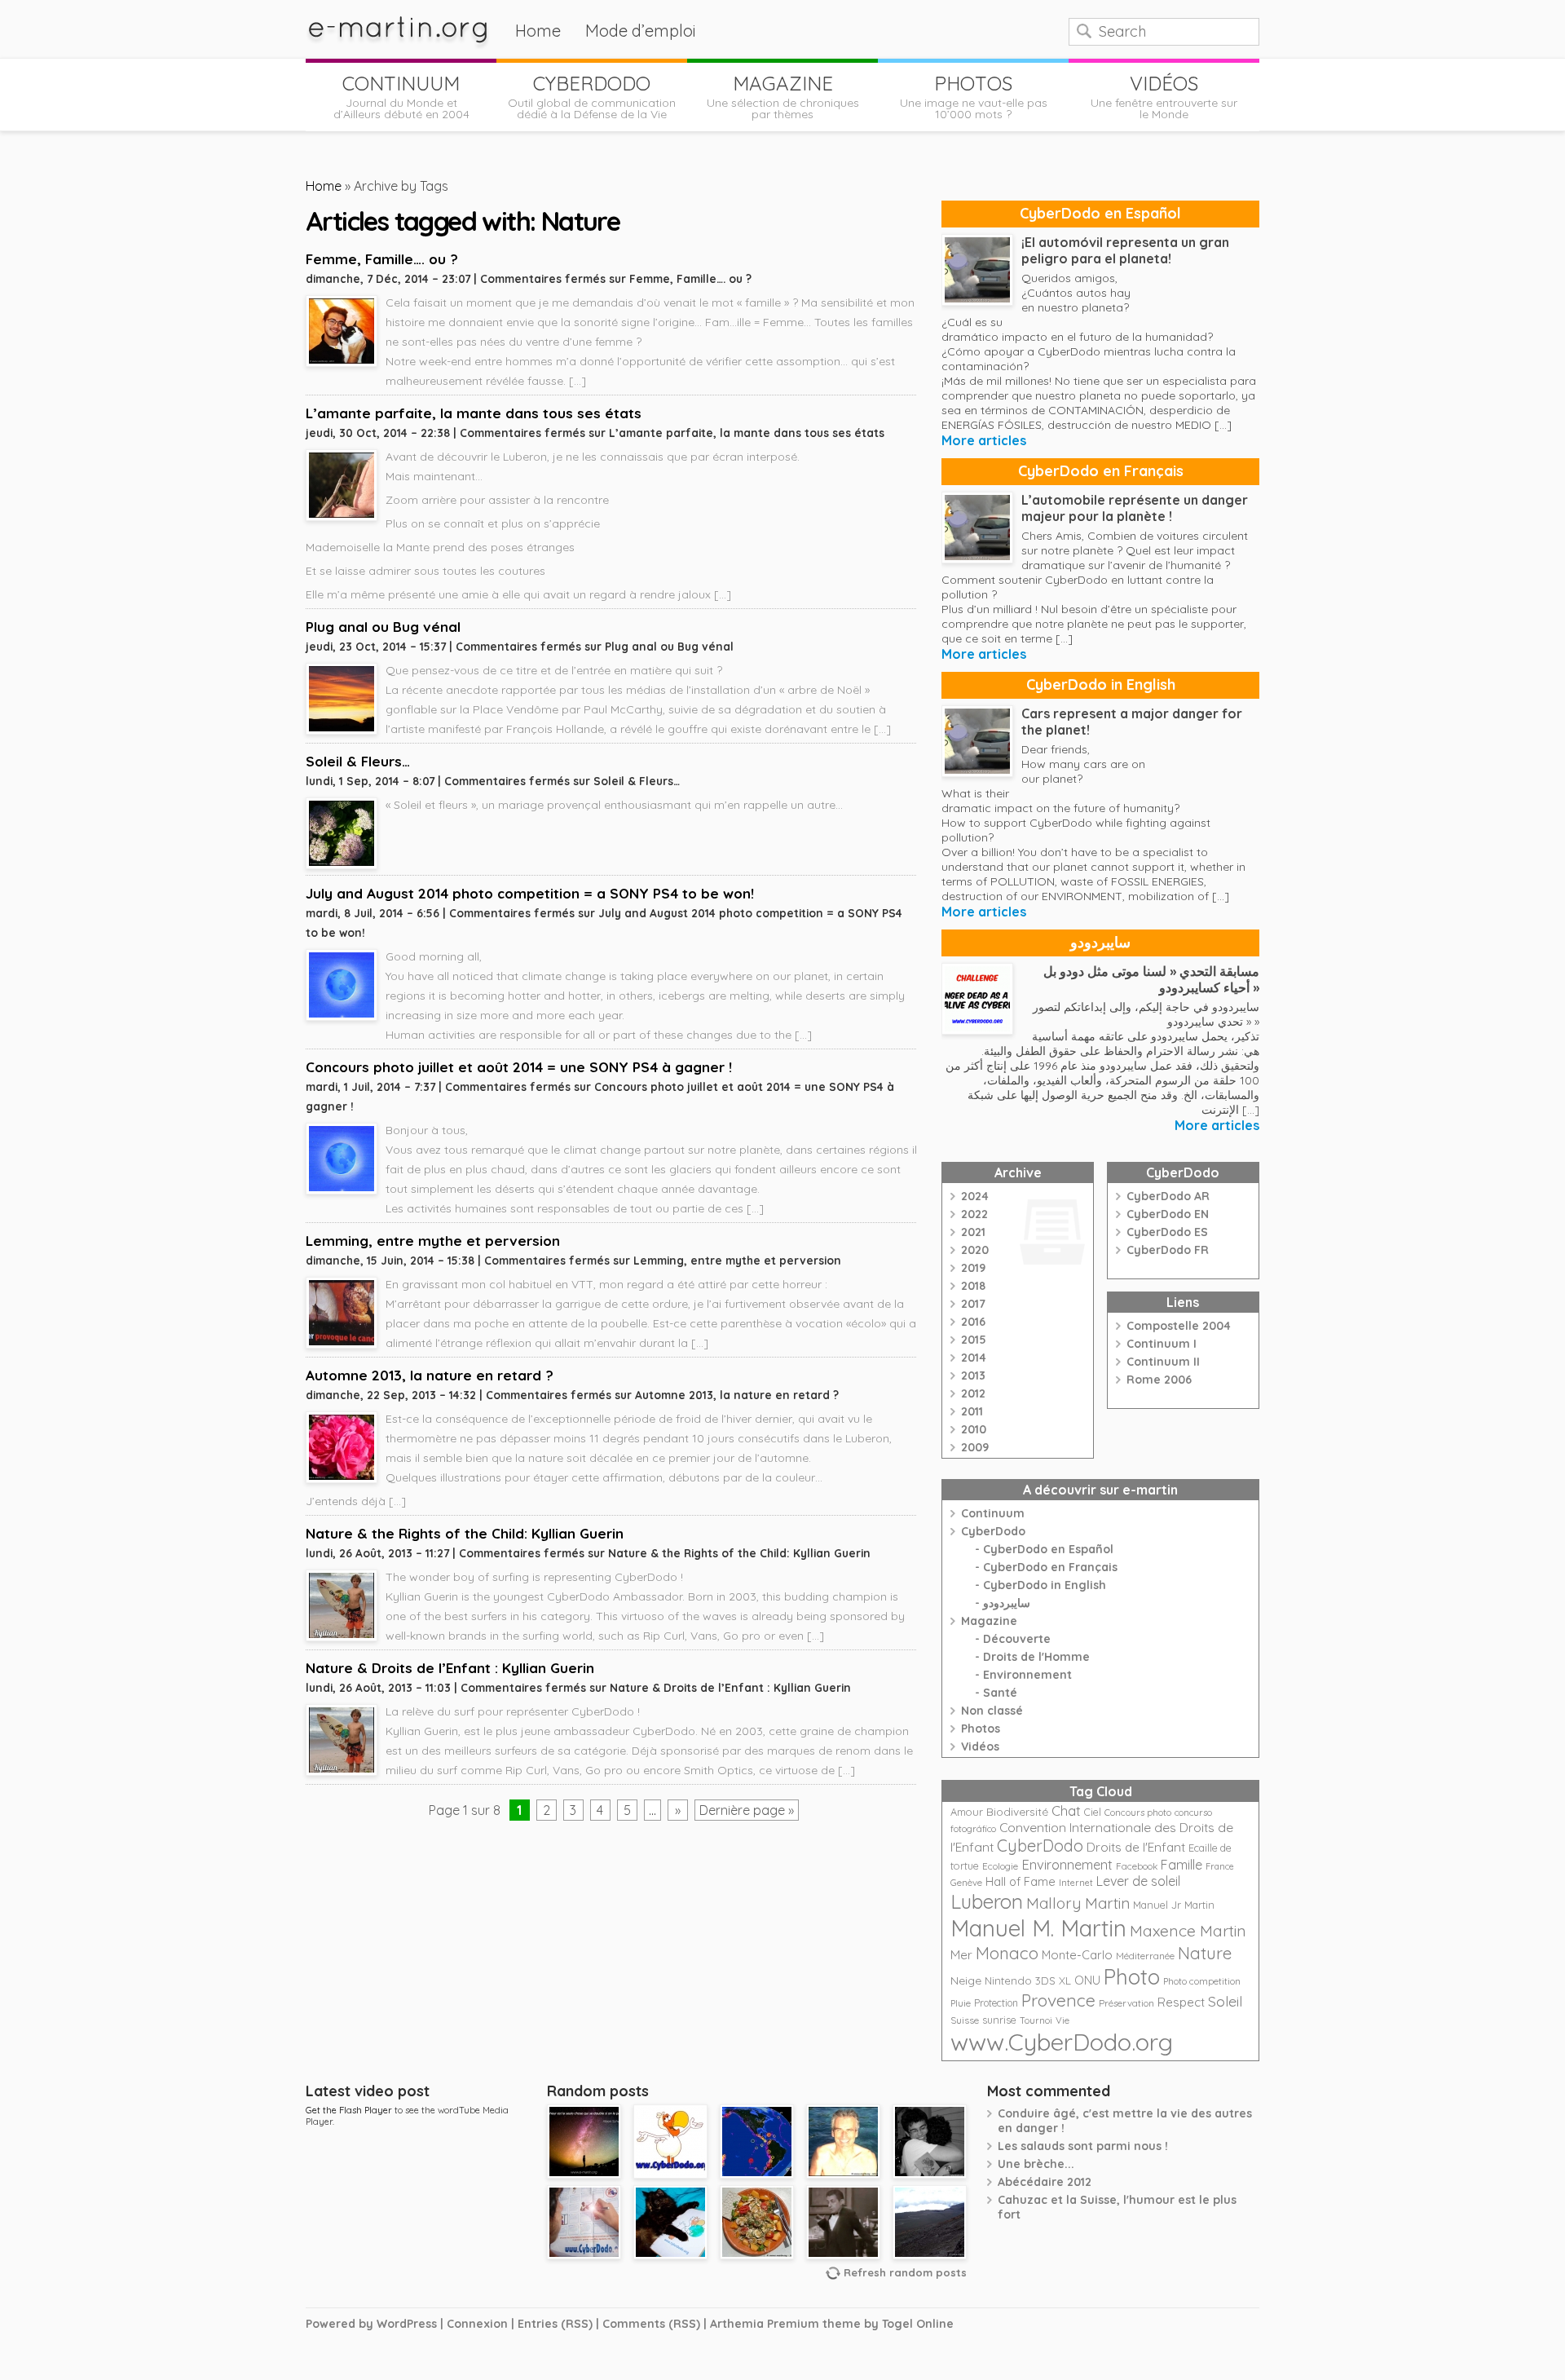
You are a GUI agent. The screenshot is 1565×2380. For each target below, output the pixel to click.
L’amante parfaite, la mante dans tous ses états (474, 413)
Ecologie (1000, 1866)
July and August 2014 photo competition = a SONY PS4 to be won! (530, 893)
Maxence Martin (1188, 1930)
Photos (981, 1729)
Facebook (1137, 1866)
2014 (974, 1358)
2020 (975, 1250)
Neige (966, 1980)
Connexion (477, 2324)
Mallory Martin (1078, 1903)
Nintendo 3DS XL (1028, 1980)
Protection (996, 2003)
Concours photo (1138, 1813)
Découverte (1017, 1639)
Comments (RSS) (651, 2324)
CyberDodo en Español (1100, 213)
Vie (1062, 2020)
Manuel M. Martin (1038, 1928)
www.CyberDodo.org (1062, 2042)
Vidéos (980, 1746)
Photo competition (1202, 1981)
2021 (973, 1232)
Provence (1058, 2000)
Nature (1205, 1953)
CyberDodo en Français (1101, 471)
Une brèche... (1036, 2164)
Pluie (961, 2003)
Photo (1132, 1976)
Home (538, 31)
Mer (961, 1955)
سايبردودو (1100, 942)
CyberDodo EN (1168, 1214)
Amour (967, 1812)
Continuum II (1163, 1362)
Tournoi (1036, 2020)
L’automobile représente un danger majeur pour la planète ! (1135, 508)
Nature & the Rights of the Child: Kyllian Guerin (465, 1533)
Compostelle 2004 (1179, 1326)
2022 (974, 1214)
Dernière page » (747, 1810)
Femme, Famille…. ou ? (382, 259)
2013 (973, 1375)
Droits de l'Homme (1036, 1657)
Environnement (1027, 1675)
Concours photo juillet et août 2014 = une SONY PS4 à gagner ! (519, 1067)
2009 (975, 1447)
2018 (973, 1286)
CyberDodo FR (1168, 1250)
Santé (1000, 1693)
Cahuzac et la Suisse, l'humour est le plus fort (1117, 2207)
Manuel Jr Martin (1174, 1905)
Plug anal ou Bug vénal (383, 627)
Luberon (987, 1901)
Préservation (1126, 2003)
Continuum (993, 1513)
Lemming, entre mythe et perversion (433, 1241)
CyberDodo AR (1168, 1196)
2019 (973, 1268)
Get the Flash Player (349, 2110)
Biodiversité (1017, 1811)
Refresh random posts (905, 2272)
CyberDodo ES (1167, 1232)
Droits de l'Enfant (1136, 1847)
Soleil (1225, 2001)
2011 (972, 1411)
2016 (973, 1322)
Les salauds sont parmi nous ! (1083, 2146)
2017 (973, 1304)
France (1220, 1866)
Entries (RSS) (555, 2324)
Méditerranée (1145, 1956)
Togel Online (918, 2324)
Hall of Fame (1021, 1881)
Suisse (965, 2020)
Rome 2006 (1159, 1380)
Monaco (1007, 1953)
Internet (1076, 1883)
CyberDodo (993, 1531)
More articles (984, 440)
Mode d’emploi (641, 31)
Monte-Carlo (1077, 1955)
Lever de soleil (1138, 1881)
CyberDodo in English (1101, 684)
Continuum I (1162, 1344)
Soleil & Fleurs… (358, 761)
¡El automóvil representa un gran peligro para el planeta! (1125, 250)
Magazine (989, 1621)
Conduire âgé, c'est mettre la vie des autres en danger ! (1125, 2121)
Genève (966, 1883)
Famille (1181, 1865)
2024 (975, 1196)
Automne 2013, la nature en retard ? (430, 1375)
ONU (1087, 1980)
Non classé (992, 1711)
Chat (1066, 1810)
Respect (1181, 2002)
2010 (974, 1429)
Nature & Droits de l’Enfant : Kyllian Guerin (450, 1668)
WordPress (407, 2324)
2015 (974, 1340)
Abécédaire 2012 (1045, 2182)
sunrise (999, 2020)
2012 (973, 1393)
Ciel (1093, 1812)
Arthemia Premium (765, 2324)
